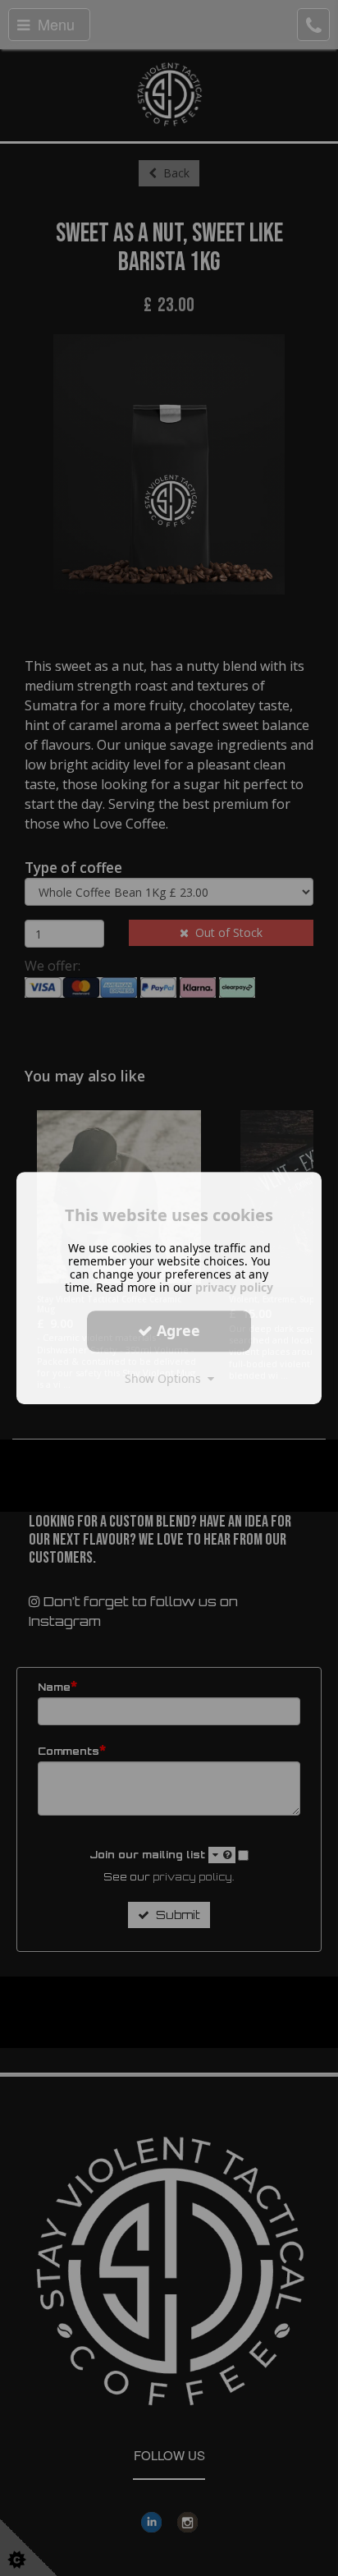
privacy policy (234, 1287)
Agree (176, 1330)
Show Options (166, 1378)
